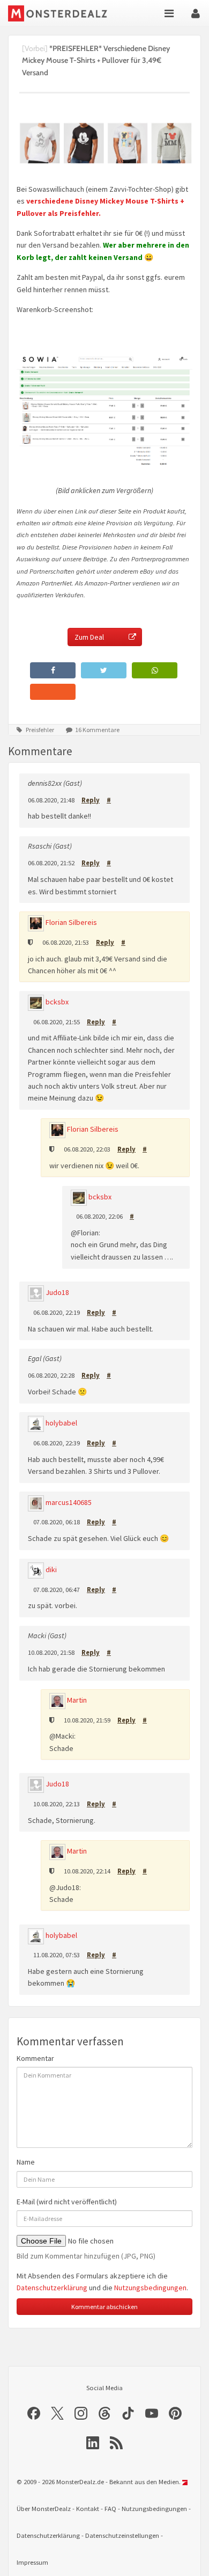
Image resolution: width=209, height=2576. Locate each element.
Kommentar (35, 2058)
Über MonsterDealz (44, 2509)
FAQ (110, 2509)
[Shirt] (104, 410)
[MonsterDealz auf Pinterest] (175, 2413)
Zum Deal (89, 637)
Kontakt (88, 2509)
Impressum (32, 2562)
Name (26, 2162)
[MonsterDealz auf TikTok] (128, 2413)
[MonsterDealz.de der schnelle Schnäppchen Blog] (60, 13)
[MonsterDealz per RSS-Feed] (116, 2443)
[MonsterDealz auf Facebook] (34, 2413)
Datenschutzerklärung (52, 2288)
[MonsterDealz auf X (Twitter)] (57, 2413)
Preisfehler (40, 730)
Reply (91, 800)
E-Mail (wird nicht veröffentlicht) (67, 2202)
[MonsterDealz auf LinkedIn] (93, 2443)
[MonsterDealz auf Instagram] (81, 2413)
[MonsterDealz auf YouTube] (152, 2413)
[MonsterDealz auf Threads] (104, 2413)
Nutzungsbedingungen (150, 2288)
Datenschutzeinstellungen (122, 2535)
